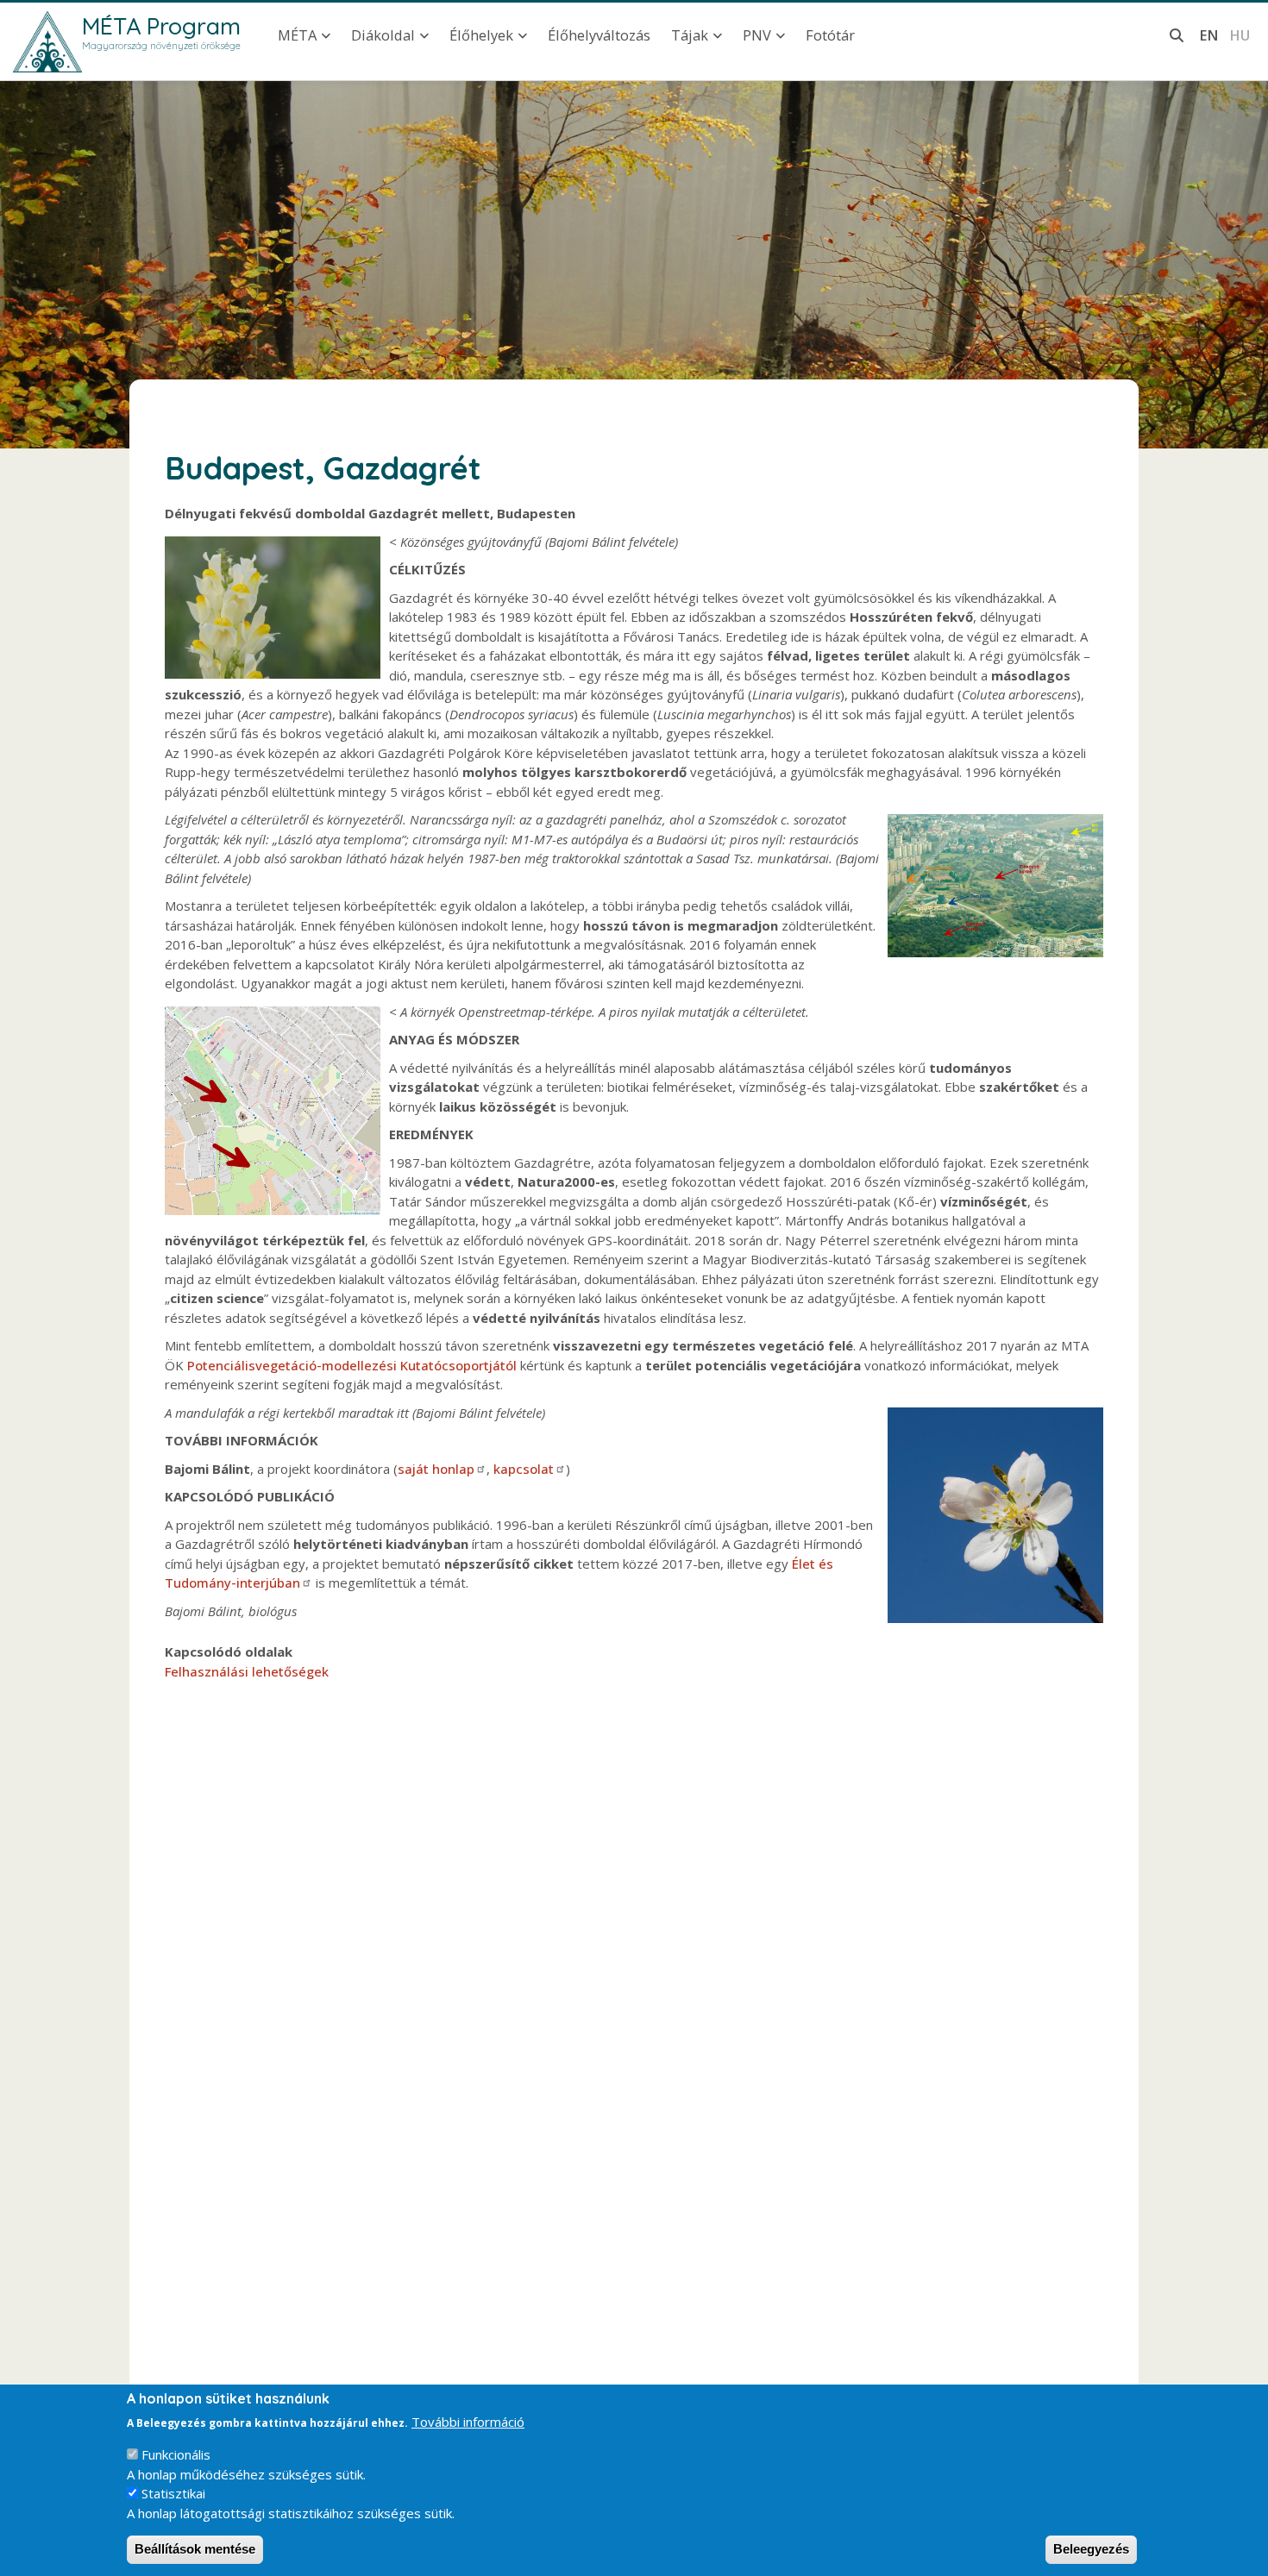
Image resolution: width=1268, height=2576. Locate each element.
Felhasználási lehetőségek (247, 1671)
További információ (468, 2422)
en (1209, 35)
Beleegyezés (1091, 2549)
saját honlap (436, 1469)
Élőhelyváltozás (599, 35)
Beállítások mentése (195, 2549)
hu (1240, 35)
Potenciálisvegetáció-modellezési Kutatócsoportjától (352, 1365)
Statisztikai (173, 2493)
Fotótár (830, 35)
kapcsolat (524, 1469)
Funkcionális (176, 2454)
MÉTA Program (161, 26)
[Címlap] (47, 42)
